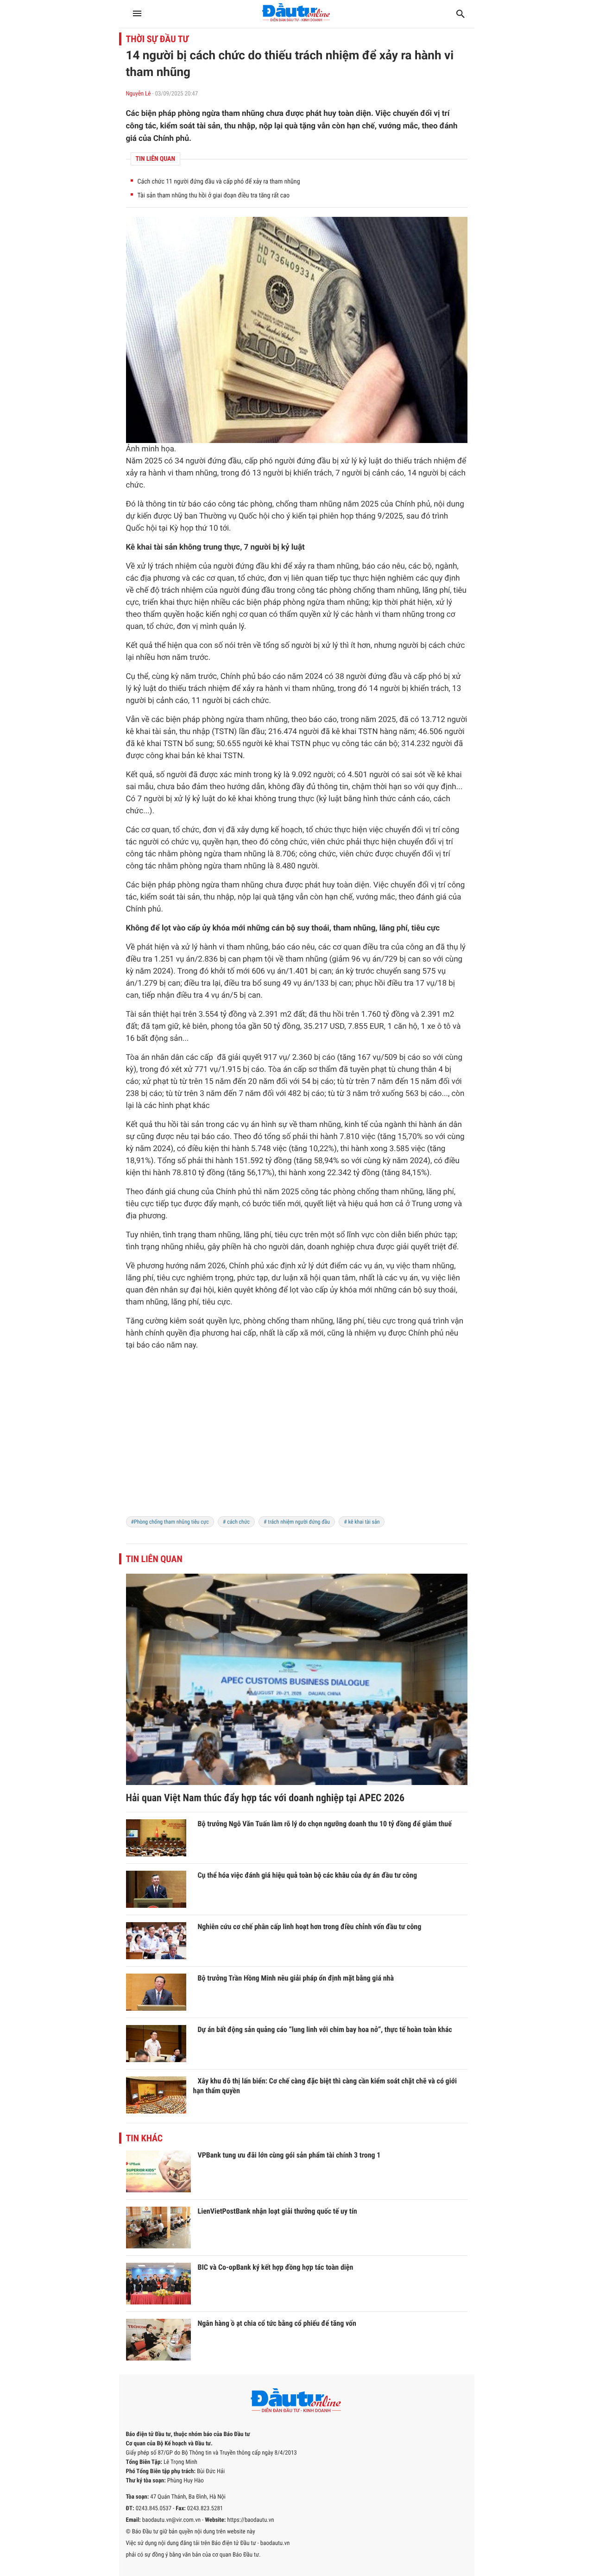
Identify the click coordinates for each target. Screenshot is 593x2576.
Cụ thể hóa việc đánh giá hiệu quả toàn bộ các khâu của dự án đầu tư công (308, 1875)
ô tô (444, 1026)
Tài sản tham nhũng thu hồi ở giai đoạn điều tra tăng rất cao (214, 196)
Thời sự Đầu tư (158, 39)
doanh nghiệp (331, 1247)
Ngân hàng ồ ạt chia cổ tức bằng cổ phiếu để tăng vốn (277, 2323)
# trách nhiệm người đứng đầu (297, 1522)
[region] (297, 1439)
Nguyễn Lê (139, 94)
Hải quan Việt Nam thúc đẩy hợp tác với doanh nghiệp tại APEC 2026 (265, 1798)
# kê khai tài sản (362, 1522)
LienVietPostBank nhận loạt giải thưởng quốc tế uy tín (278, 2211)
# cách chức (236, 1522)
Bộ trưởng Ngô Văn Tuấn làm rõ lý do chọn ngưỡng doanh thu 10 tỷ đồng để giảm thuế (325, 1824)
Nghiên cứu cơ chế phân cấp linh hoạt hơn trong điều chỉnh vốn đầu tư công (310, 1927)
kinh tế (356, 1125)
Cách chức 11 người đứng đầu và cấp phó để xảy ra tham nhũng (219, 182)
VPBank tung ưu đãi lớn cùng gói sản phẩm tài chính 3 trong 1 (289, 2155)
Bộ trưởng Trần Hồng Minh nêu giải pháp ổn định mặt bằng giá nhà (296, 1978)
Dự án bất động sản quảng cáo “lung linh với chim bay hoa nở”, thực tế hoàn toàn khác (325, 2029)
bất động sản (160, 1038)
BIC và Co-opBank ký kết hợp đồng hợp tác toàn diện (276, 2267)
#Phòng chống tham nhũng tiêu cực (170, 1522)
